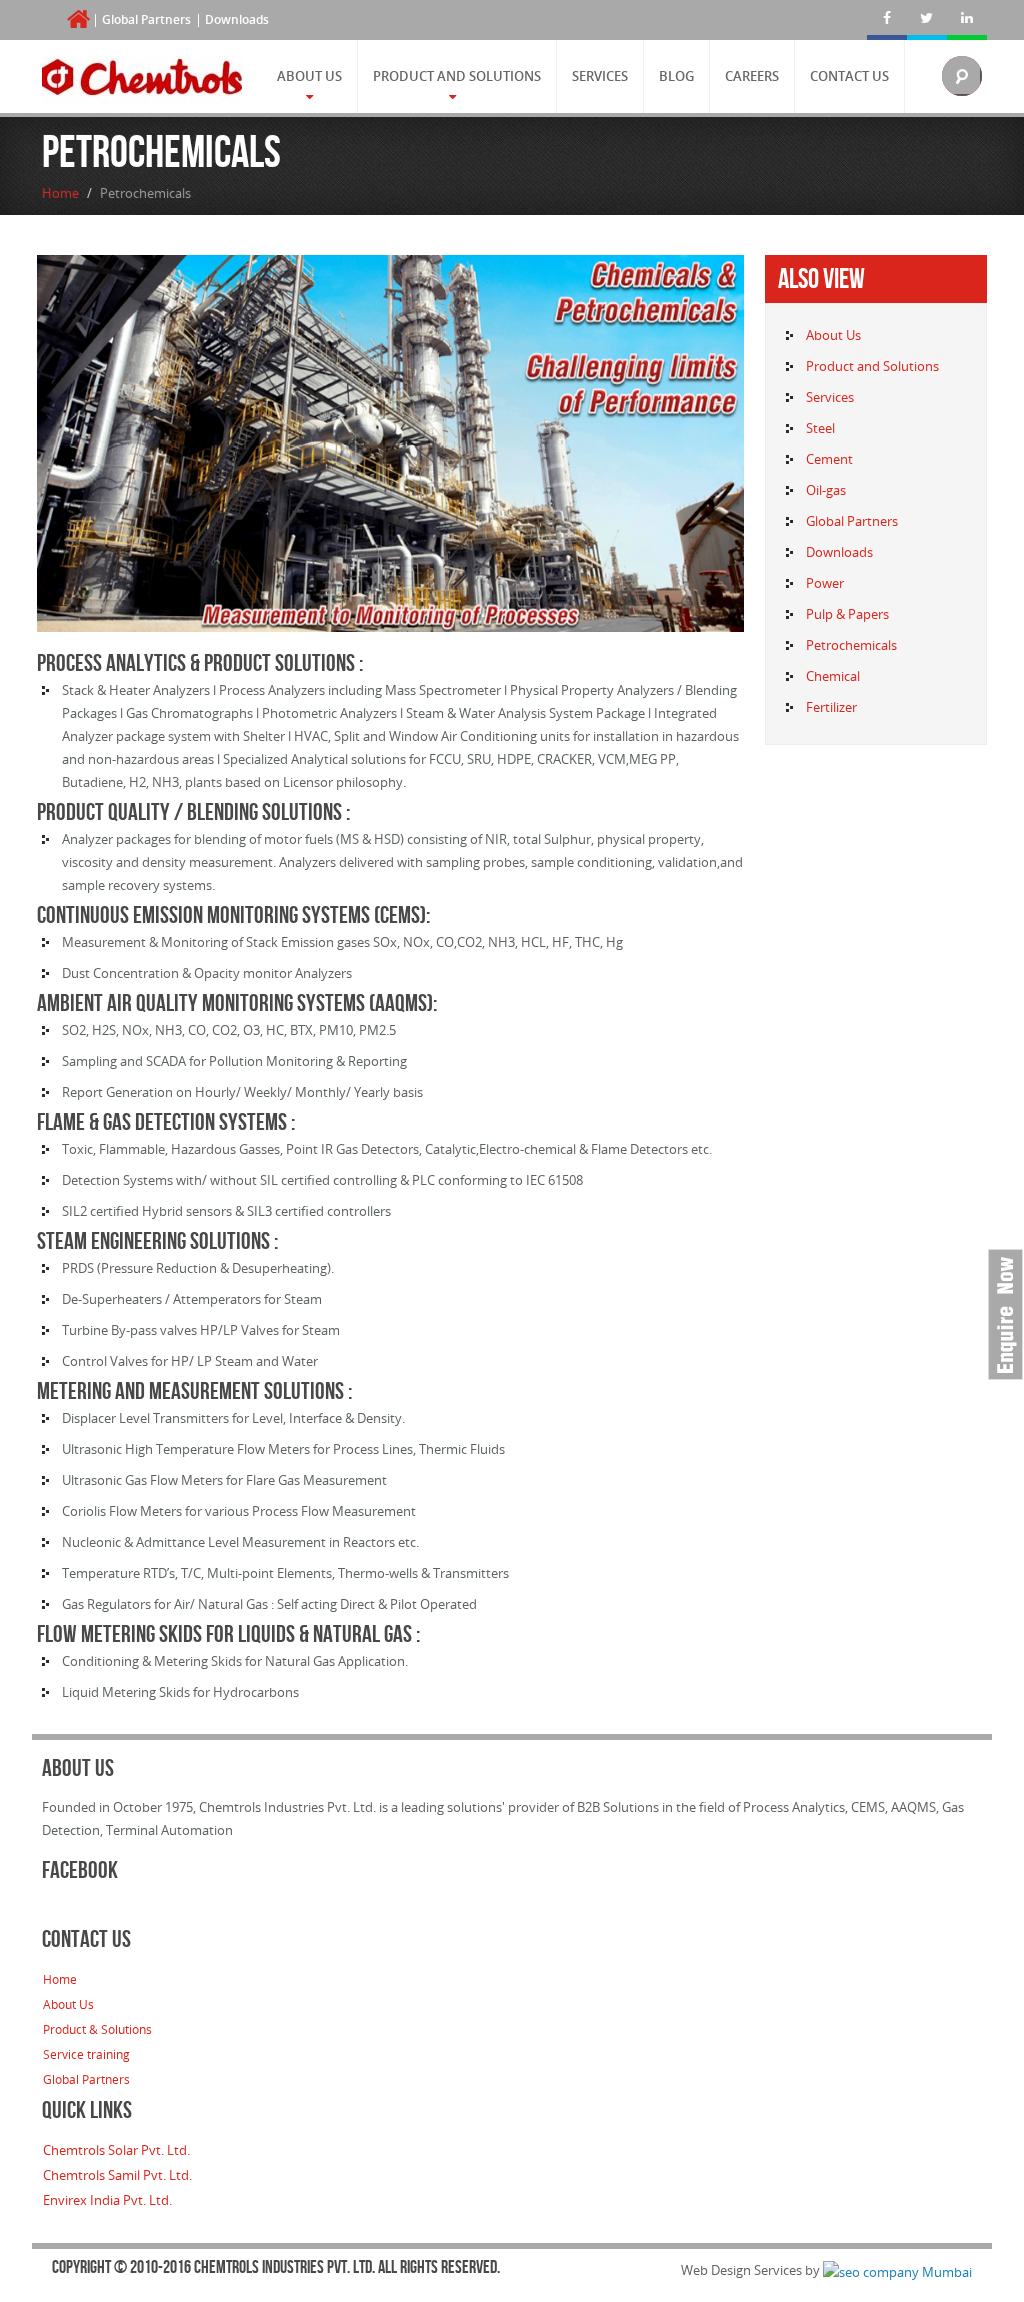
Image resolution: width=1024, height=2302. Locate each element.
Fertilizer (831, 707)
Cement (829, 459)
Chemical (833, 676)
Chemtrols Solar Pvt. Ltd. (116, 2150)
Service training (86, 2054)
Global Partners (146, 19)
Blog (676, 76)
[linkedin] (967, 20)
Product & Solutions (97, 2029)
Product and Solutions (457, 76)
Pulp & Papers (847, 614)
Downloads (237, 19)
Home (60, 193)
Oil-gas (826, 490)
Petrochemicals (851, 645)
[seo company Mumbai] (897, 2270)
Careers (752, 76)
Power (825, 583)
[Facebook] (887, 20)
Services (600, 76)
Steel (820, 428)
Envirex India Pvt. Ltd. (107, 2200)
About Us (309, 76)
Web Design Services (741, 2270)
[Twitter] (927, 20)
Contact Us (849, 76)
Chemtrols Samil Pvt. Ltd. (117, 2175)
